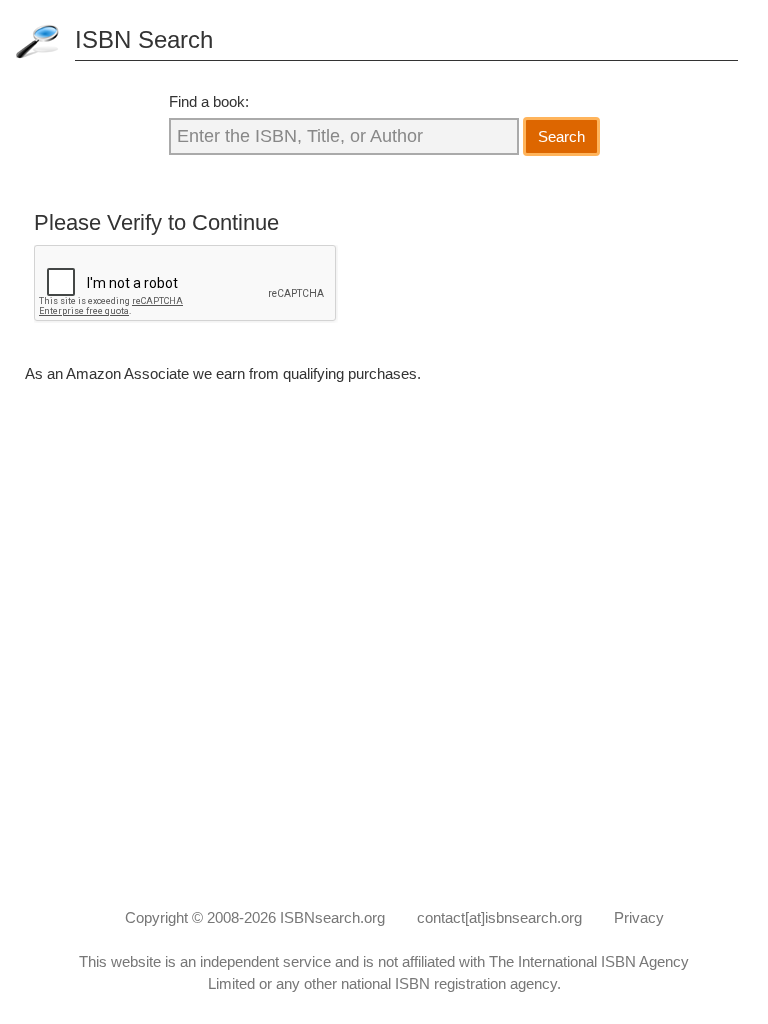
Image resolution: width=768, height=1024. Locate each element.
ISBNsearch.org (332, 917)
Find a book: (209, 101)
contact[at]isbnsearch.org (499, 917)
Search (561, 136)
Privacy (639, 917)
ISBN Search (144, 39)
